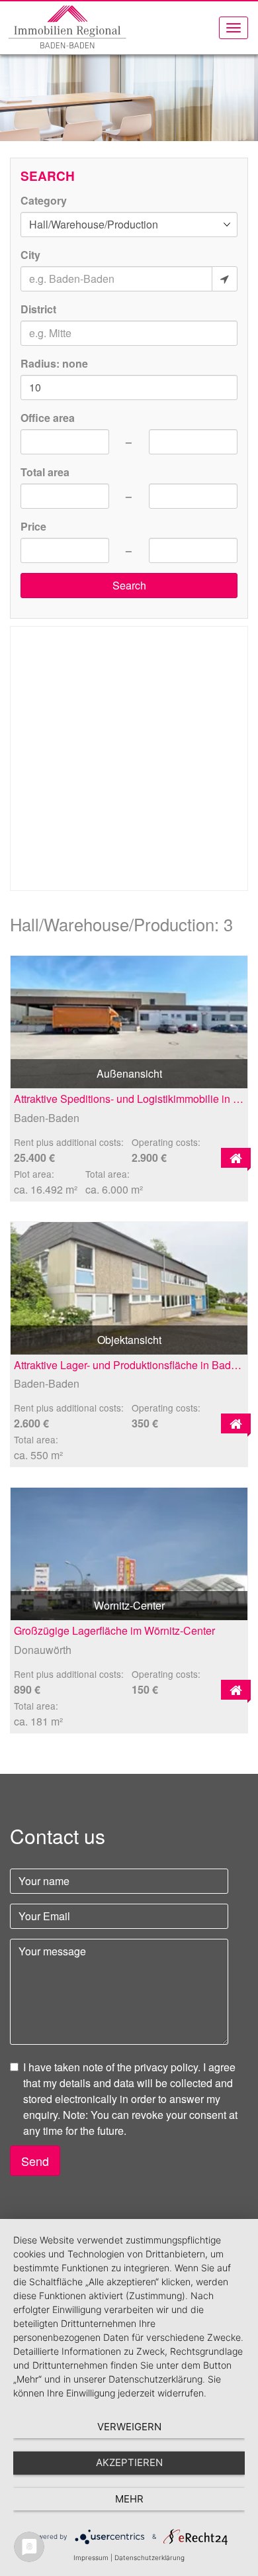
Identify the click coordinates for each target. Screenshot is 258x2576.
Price (33, 526)
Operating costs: (166, 1142)
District (38, 309)
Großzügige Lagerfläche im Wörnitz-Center (114, 1630)
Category (44, 200)
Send (35, 2161)
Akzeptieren (129, 2462)
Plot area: (34, 1174)
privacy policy (166, 2067)
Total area (45, 472)
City (30, 255)
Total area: (107, 1174)
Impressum (91, 2557)
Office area (48, 418)
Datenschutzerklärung (150, 2557)
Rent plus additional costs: (69, 1142)
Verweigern (129, 2427)
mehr (129, 2499)
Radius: (54, 363)
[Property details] (236, 1158)
